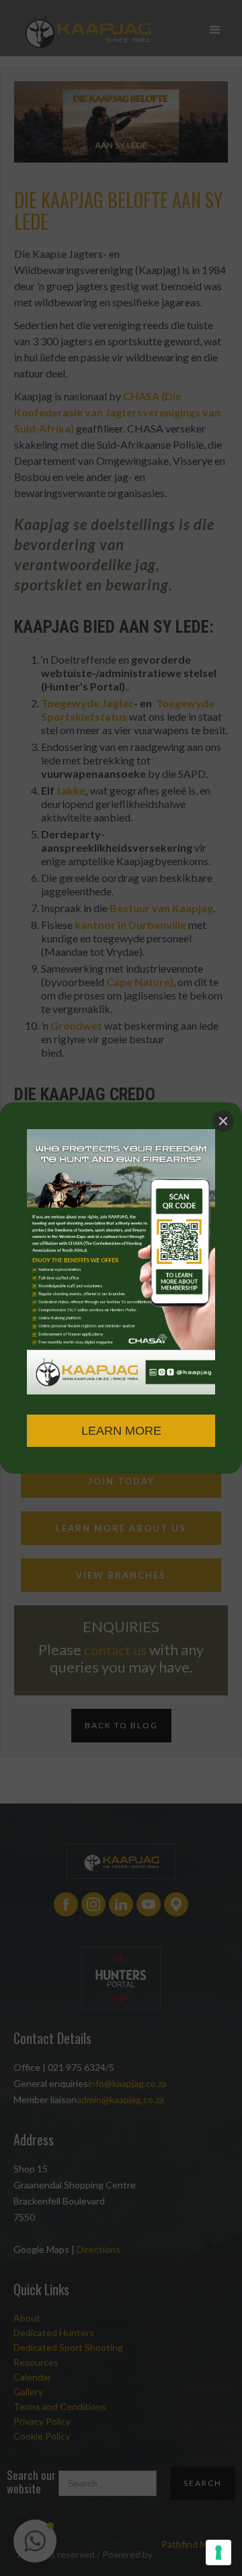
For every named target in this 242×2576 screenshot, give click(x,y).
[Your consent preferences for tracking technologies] (218, 2552)
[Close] (223, 1121)
